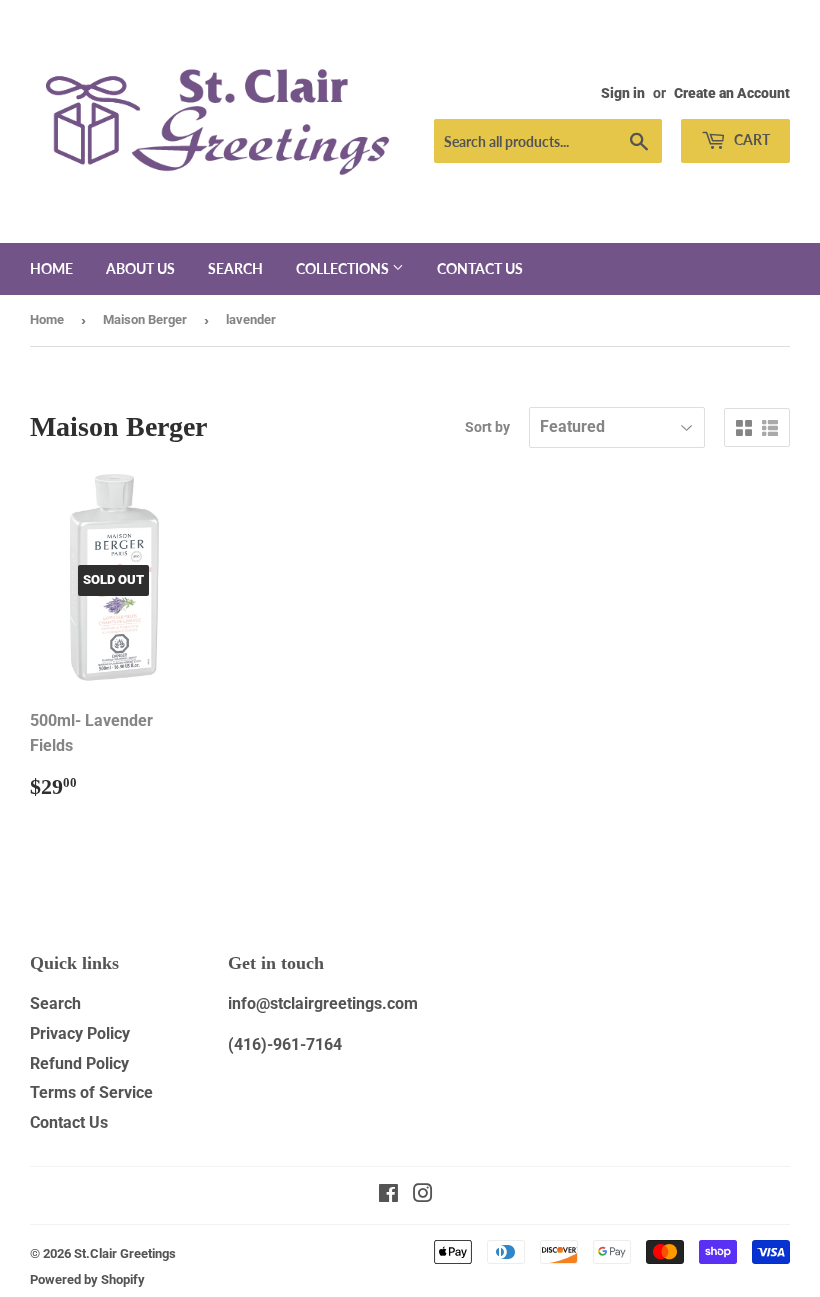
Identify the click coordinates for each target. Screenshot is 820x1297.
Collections (344, 268)
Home (51, 268)
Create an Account (732, 93)
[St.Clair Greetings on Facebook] (388, 1195)
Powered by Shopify (87, 1279)
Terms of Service (91, 1092)
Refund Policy (79, 1063)
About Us (140, 268)
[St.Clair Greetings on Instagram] (423, 1195)
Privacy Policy (80, 1033)
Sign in (623, 93)
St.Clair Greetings (125, 1253)
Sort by (487, 427)
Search (235, 268)
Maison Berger (145, 319)
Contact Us (69, 1122)
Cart (750, 139)
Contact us (480, 268)
